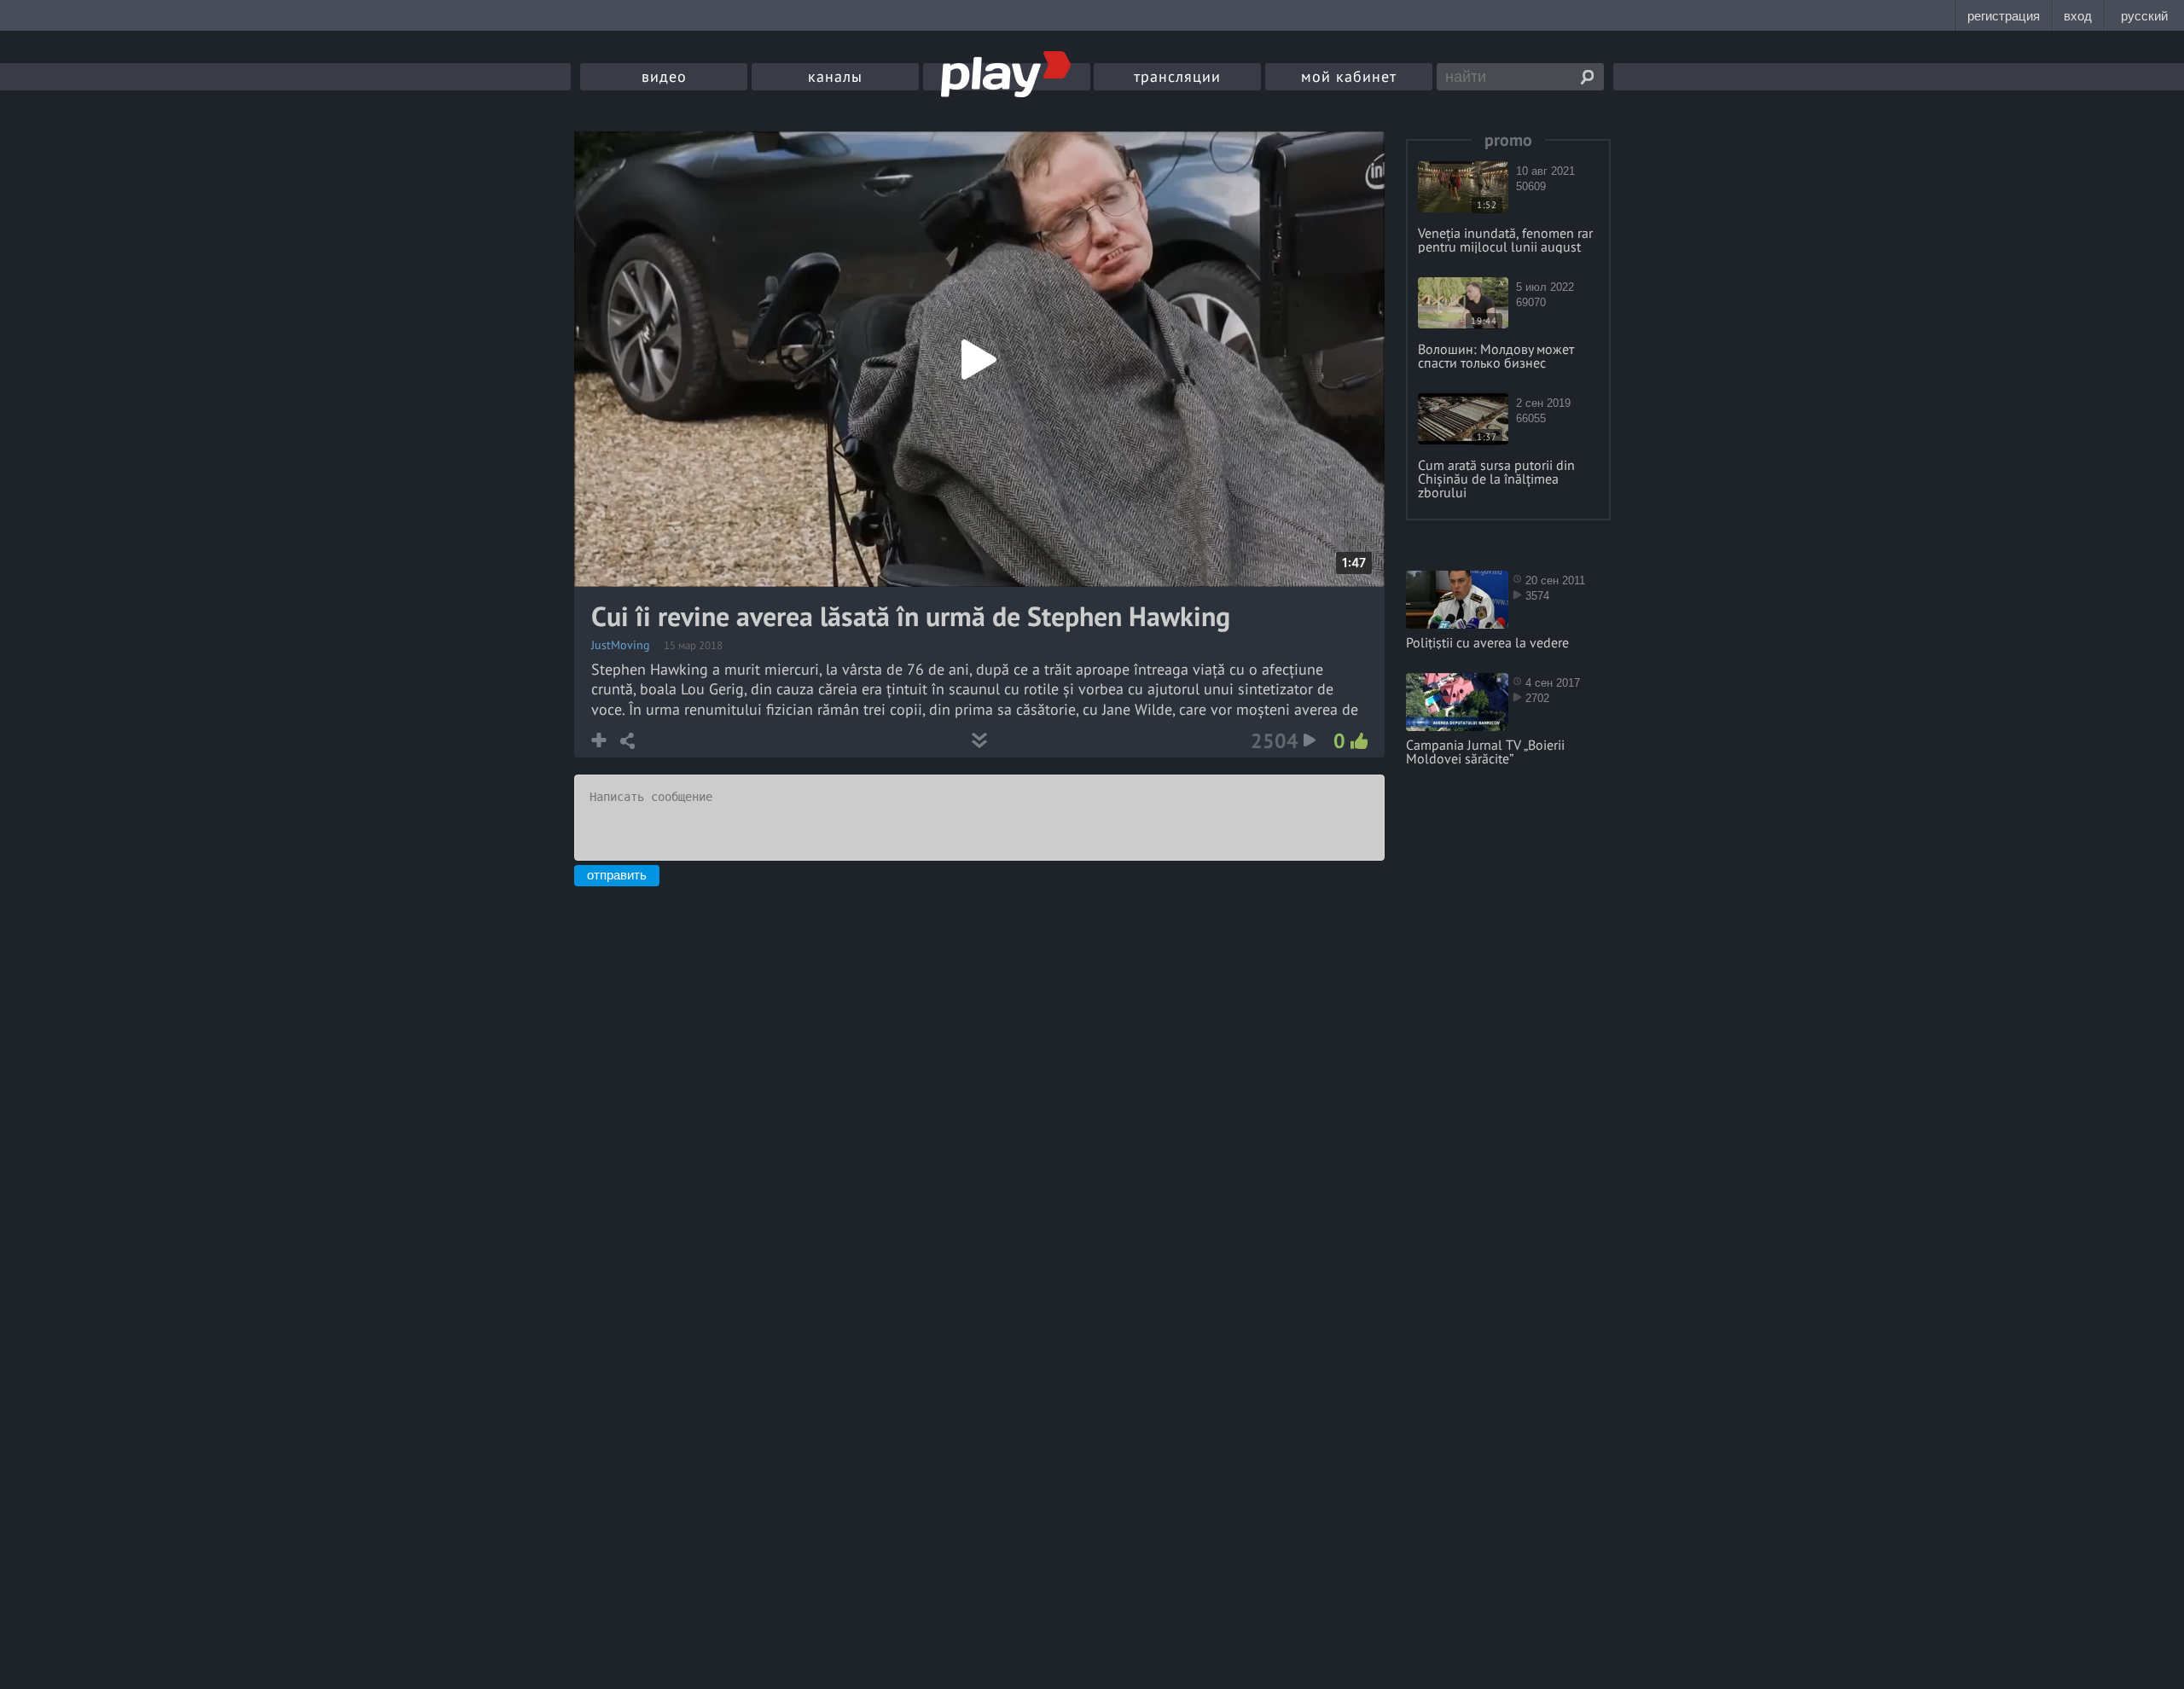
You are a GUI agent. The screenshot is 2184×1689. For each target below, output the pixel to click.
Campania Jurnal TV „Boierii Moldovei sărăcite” (1485, 752)
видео (664, 76)
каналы (835, 76)
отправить (617, 875)
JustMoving (621, 645)
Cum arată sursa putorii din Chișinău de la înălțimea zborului (1496, 479)
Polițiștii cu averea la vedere (1487, 642)
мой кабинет (1349, 76)
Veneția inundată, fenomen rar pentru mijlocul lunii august (1505, 240)
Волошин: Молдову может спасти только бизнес (1496, 356)
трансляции (1177, 76)
